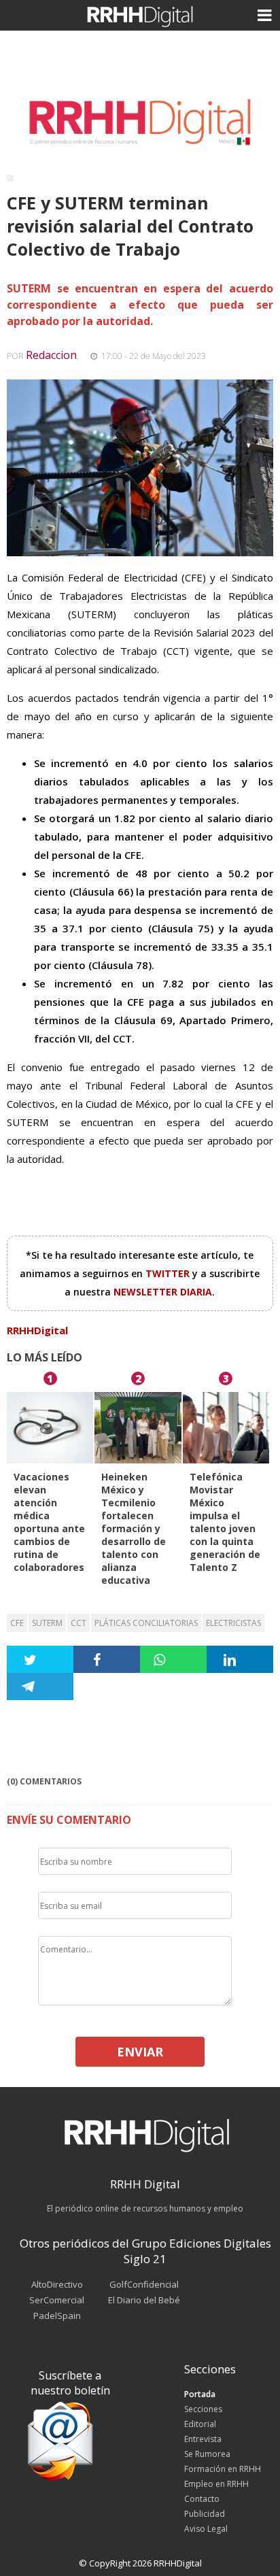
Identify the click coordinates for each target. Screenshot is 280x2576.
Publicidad (205, 2514)
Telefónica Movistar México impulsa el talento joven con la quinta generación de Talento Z (225, 1522)
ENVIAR (140, 2052)
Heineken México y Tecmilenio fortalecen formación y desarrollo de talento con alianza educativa (134, 1528)
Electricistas (233, 1623)
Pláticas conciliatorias (146, 1623)
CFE (17, 1623)
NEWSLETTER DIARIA (163, 1292)
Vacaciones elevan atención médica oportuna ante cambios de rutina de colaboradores (49, 1522)
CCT (78, 1623)
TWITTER (169, 1273)
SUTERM (47, 1623)
